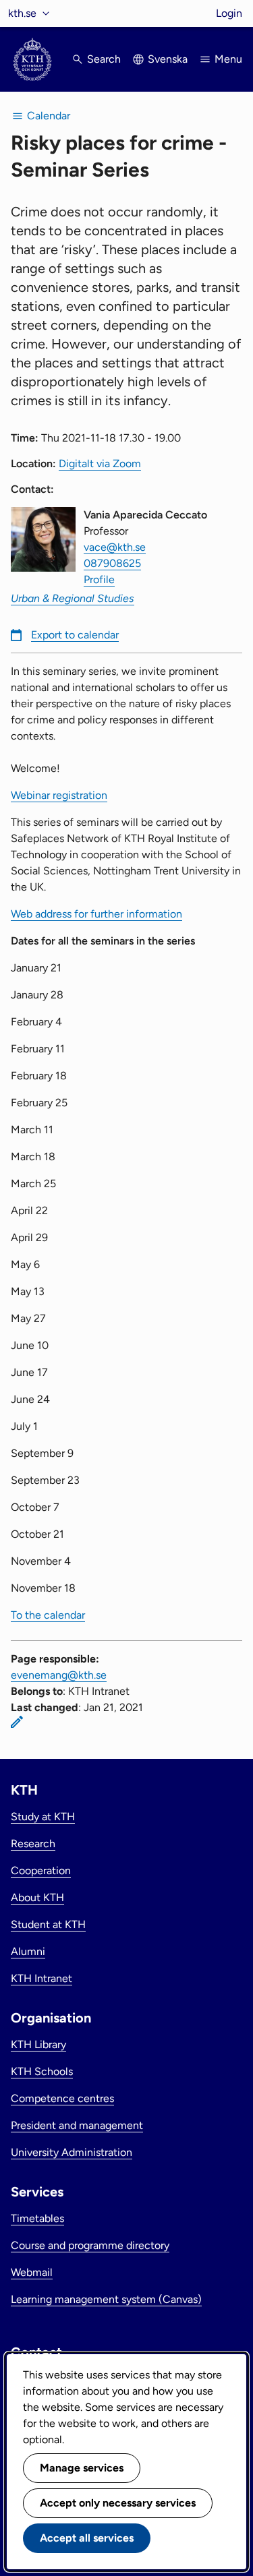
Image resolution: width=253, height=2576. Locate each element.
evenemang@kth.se (59, 1675)
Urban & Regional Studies (73, 598)
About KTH (37, 1897)
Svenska (168, 59)
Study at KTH (43, 1817)
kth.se (22, 13)
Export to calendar (75, 635)
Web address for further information (96, 914)
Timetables (37, 2218)
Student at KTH (48, 1924)
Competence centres (62, 2098)
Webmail (32, 2272)
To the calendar (48, 1615)
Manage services (82, 2468)
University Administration (72, 2152)
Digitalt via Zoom (100, 463)
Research (33, 1844)
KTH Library (38, 2044)
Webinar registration (59, 795)
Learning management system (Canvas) (106, 2299)
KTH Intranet (41, 1978)
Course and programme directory (90, 2245)
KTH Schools (42, 2071)
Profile (99, 579)
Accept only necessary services (118, 2503)
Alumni (28, 1951)
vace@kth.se (115, 547)
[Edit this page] (17, 1722)
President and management (77, 2125)
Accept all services (87, 2538)
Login (229, 13)
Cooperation (41, 1870)
